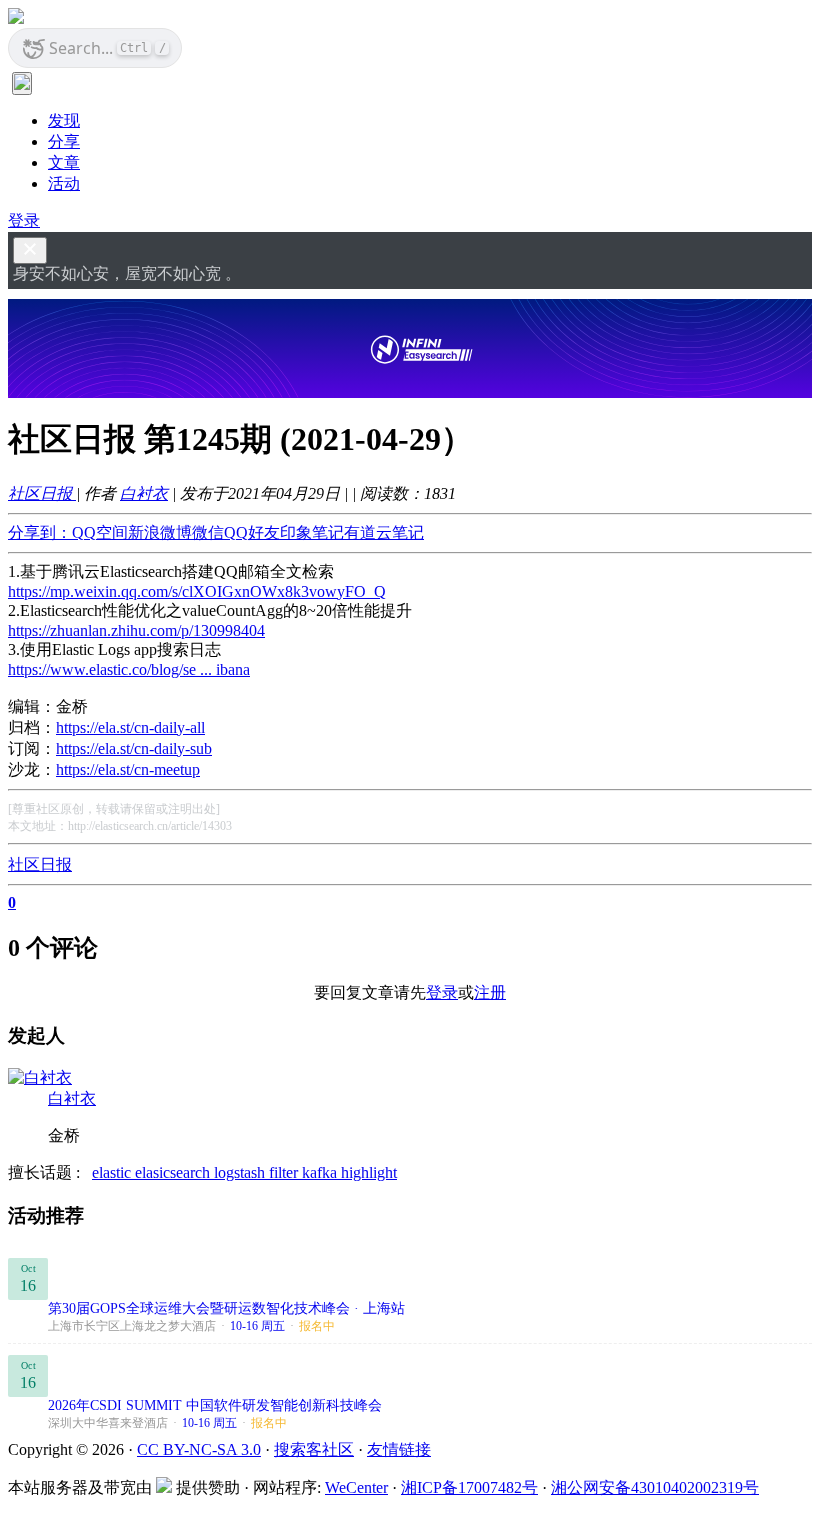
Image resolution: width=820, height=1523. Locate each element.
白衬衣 (144, 493)
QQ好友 (252, 532)
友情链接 (399, 1449)
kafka (321, 1172)
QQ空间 (100, 532)
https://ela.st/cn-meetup (128, 769)
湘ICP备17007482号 (469, 1487)
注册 (490, 992)
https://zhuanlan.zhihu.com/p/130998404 (136, 630)
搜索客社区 (314, 1449)
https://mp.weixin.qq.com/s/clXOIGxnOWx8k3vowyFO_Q (197, 591)
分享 (64, 141)
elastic (113, 1172)
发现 (64, 120)
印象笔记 (312, 532)
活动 (64, 183)
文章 (64, 162)
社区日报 (42, 493)
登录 (24, 220)
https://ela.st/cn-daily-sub (134, 748)
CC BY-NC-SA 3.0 (199, 1449)
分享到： (40, 532)
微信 (208, 532)
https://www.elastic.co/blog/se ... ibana (129, 669)
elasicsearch (174, 1172)
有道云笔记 (384, 532)
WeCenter (356, 1487)
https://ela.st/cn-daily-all (130, 727)
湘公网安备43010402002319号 (655, 1487)
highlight (369, 1172)
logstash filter (258, 1172)
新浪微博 (160, 532)
